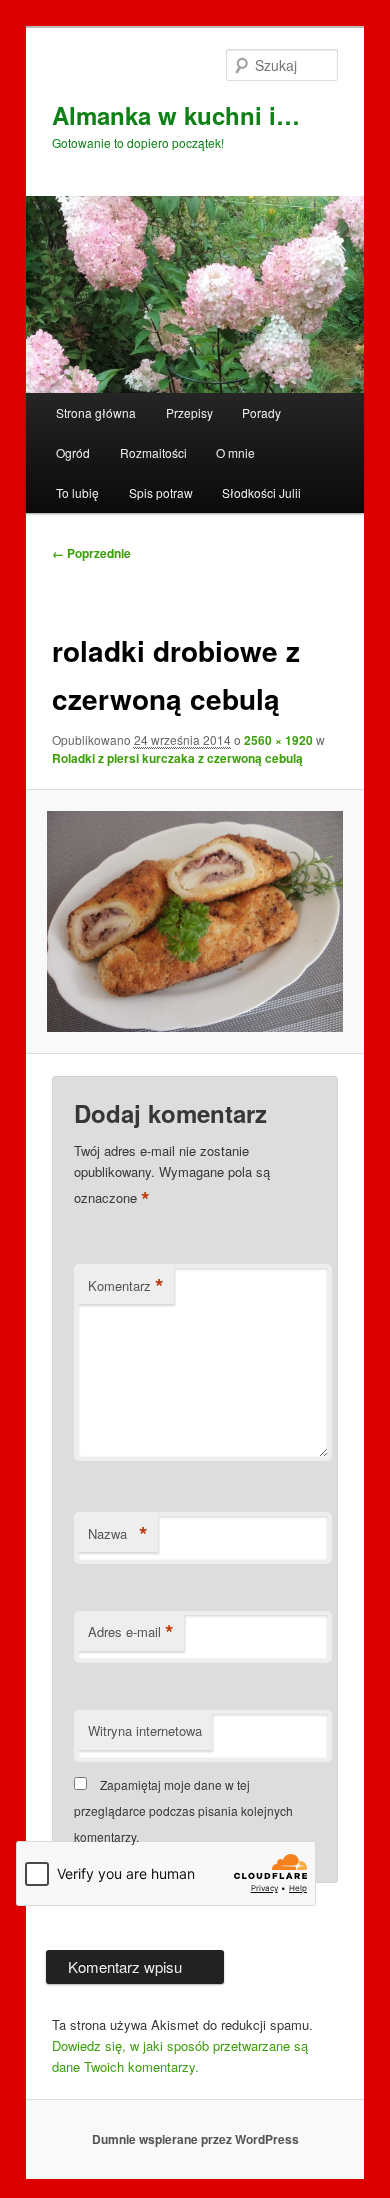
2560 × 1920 (278, 740)
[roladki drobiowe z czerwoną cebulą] (194, 922)
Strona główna (96, 412)
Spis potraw (161, 492)
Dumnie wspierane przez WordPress (195, 2139)
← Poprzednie (91, 553)
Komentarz (126, 1286)
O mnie (235, 452)
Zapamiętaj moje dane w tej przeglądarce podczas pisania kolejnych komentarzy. (183, 1811)
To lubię (77, 492)
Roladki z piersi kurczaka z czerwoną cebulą (177, 758)
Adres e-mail (131, 1632)
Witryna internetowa (145, 1730)
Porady (261, 412)
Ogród (73, 452)
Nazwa (118, 1534)
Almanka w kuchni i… (176, 115)
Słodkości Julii (261, 492)
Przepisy (189, 412)
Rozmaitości (153, 452)
